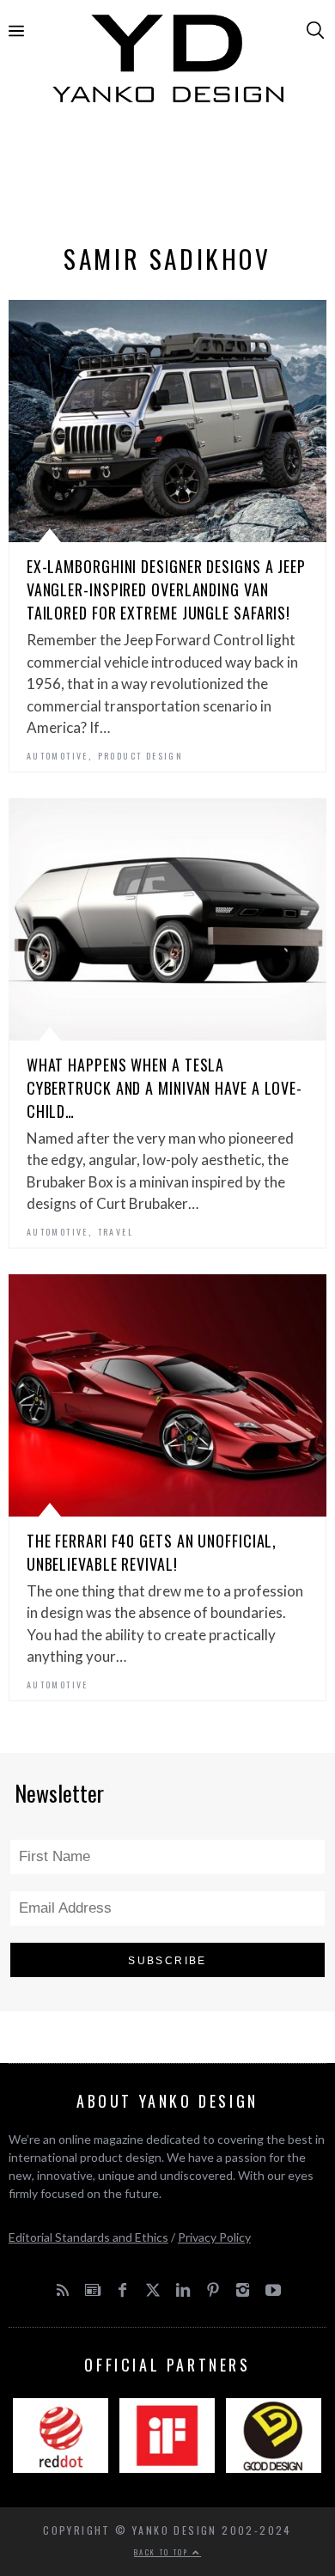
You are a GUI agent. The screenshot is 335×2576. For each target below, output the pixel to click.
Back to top (163, 2552)
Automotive (58, 756)
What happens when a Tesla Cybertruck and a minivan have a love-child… (164, 1088)
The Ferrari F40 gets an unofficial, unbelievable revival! (152, 1552)
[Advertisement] (168, 178)
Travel (116, 1232)
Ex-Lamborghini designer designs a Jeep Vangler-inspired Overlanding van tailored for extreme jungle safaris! (166, 589)
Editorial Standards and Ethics (88, 2237)
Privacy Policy (214, 2237)
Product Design (141, 756)
